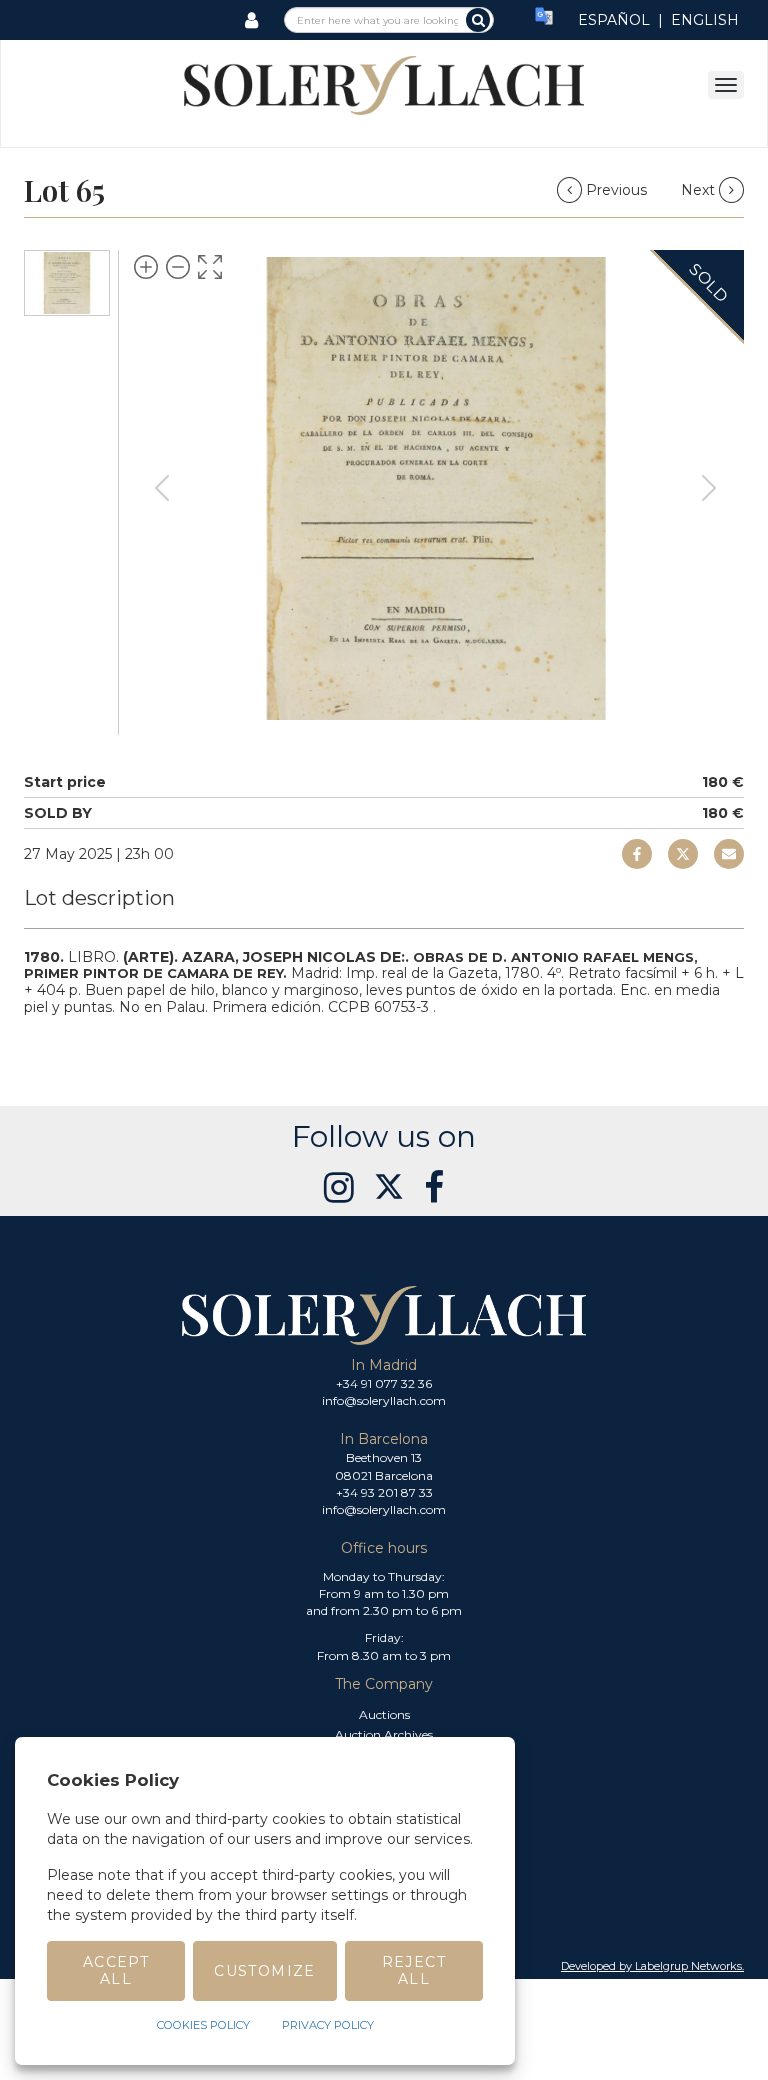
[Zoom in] (146, 267)
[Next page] (709, 488)
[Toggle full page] (210, 267)
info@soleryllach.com (384, 1400)
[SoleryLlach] (384, 84)
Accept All (116, 1970)
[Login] (251, 20)
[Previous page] (162, 488)
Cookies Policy (203, 2025)
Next (700, 190)
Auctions (384, 1714)
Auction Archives (384, 1734)
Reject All (414, 1970)
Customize (265, 1971)
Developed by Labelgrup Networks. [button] (652, 1966)
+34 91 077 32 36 (384, 1383)
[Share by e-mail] (637, 854)
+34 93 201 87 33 (384, 1492)
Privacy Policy (328, 2025)
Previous (616, 190)
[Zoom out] (178, 267)
